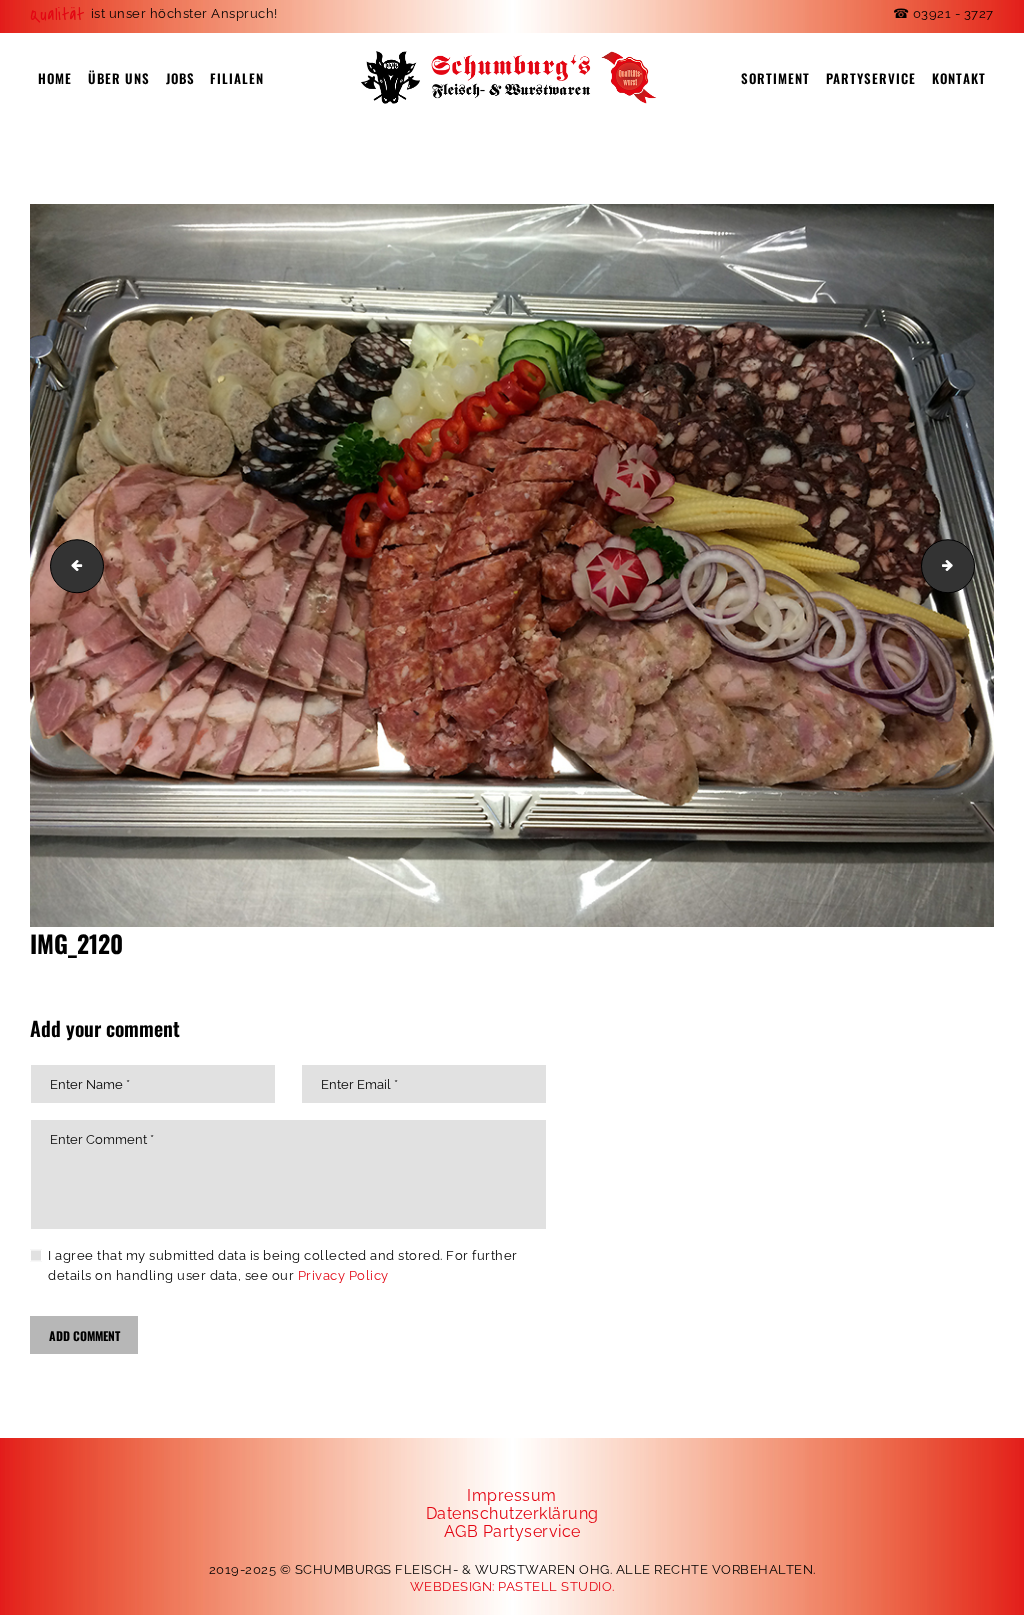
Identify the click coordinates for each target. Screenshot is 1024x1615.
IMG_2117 (71, 564)
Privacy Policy (343, 1275)
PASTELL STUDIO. (556, 1586)
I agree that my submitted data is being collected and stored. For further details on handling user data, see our (283, 1265)
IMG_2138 (968, 564)
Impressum (512, 1495)
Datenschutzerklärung (512, 1513)
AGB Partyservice (512, 1531)
